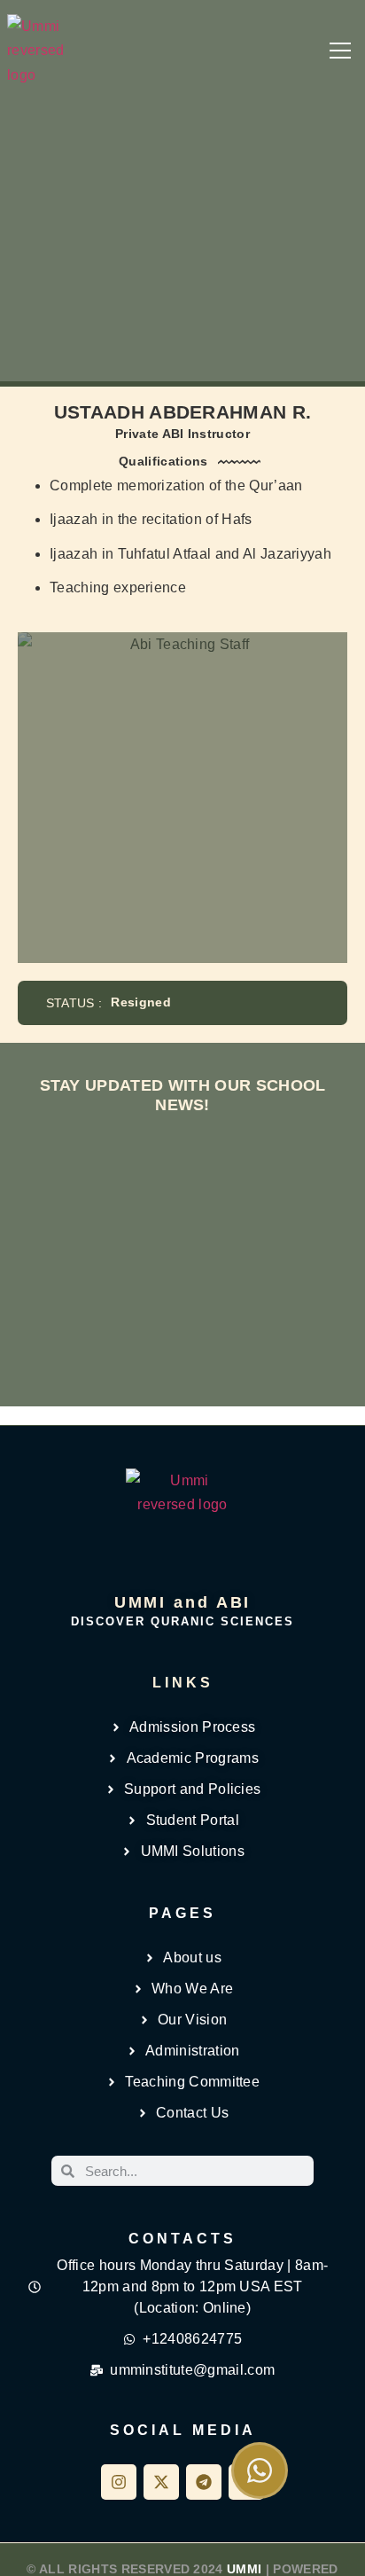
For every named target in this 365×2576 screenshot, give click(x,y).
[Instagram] (119, 2482)
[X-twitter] (161, 2482)
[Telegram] (204, 2482)
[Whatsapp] (260, 2470)
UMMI (244, 2569)
